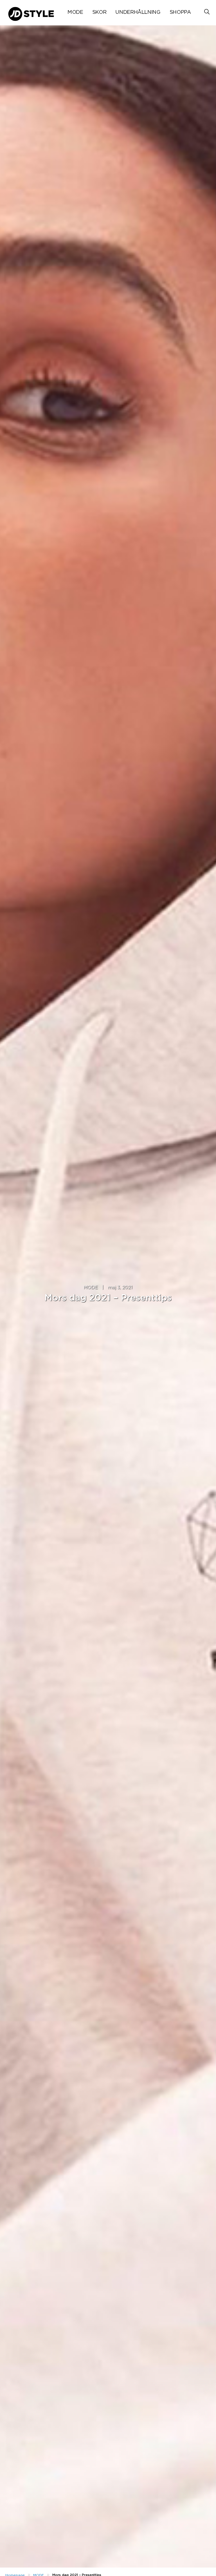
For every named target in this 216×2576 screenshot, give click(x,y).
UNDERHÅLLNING (138, 12)
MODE (75, 12)
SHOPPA (180, 12)
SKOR (99, 12)
